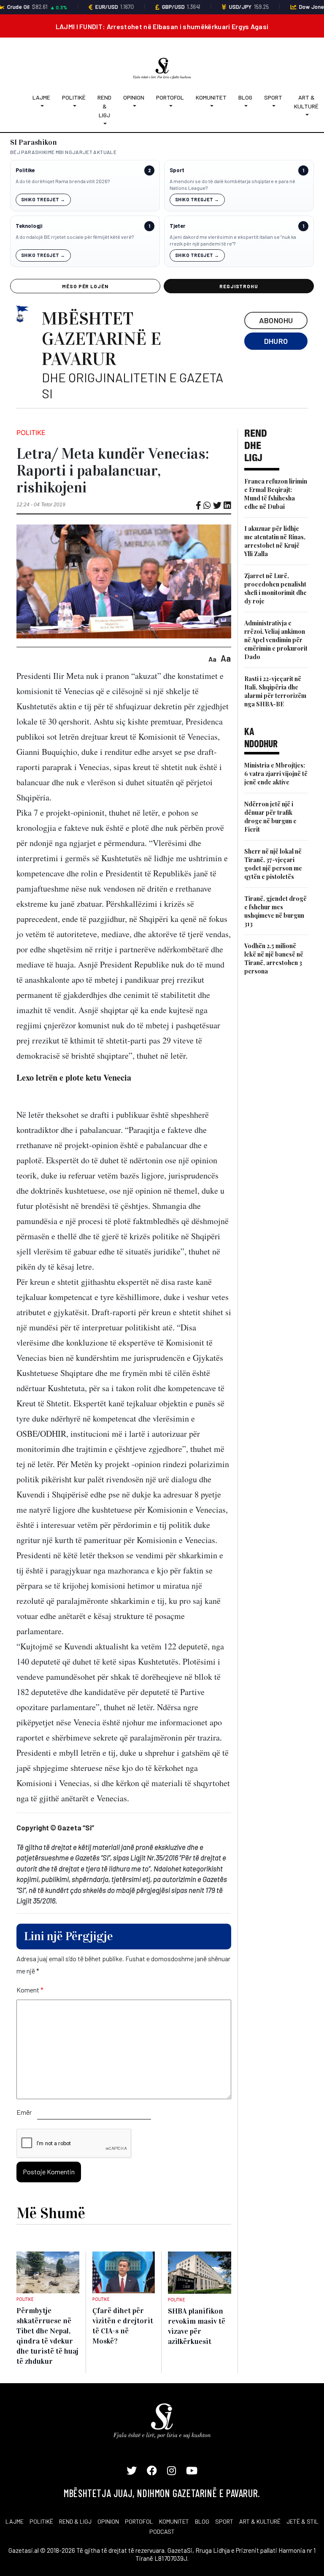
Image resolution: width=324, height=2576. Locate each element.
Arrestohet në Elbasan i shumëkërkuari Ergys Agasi (188, 26)
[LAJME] (41, 106)
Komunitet (211, 97)
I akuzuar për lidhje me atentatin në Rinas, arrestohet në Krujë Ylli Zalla (275, 541)
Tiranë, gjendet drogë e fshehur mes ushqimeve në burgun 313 (275, 911)
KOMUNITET (174, 2521)
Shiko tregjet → (43, 199)
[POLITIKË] (74, 106)
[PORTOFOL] (170, 106)
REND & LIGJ (75, 2521)
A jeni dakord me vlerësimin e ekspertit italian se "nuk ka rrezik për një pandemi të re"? (233, 240)
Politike (25, 170)
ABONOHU (276, 320)
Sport (273, 97)
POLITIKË (41, 2521)
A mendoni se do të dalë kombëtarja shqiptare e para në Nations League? (232, 184)
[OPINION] (134, 106)
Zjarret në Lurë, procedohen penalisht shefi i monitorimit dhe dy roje (275, 588)
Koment (30, 1990)
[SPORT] (273, 106)
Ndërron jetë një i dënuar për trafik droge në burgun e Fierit (270, 817)
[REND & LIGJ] (104, 124)
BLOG (202, 2521)
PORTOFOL (139, 2521)
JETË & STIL (302, 2521)
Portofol (170, 97)
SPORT (224, 2521)
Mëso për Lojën (85, 286)
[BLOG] (245, 106)
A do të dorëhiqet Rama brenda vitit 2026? (63, 181)
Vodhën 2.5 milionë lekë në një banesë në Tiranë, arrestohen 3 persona (274, 958)
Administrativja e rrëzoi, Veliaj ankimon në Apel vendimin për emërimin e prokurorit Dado (276, 640)
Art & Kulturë (306, 102)
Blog (245, 97)
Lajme (41, 97)
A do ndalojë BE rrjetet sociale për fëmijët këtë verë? (75, 237)
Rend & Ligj (104, 106)
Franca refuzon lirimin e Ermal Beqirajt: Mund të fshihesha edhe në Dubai (276, 494)
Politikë (74, 97)
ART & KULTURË (260, 2521)
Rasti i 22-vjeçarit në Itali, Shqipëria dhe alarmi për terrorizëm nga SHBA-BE (275, 691)
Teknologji (29, 226)
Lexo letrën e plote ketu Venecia (74, 1077)
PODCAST (162, 2531)
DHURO (276, 341)
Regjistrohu (239, 286)
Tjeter (177, 226)
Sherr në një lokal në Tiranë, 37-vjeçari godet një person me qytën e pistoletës (273, 864)
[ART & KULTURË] (306, 115)
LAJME (15, 2521)
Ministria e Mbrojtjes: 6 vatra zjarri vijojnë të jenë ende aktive (276, 774)
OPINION (108, 2521)
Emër (24, 2112)
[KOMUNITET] (211, 106)
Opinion (134, 97)
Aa (212, 659)
